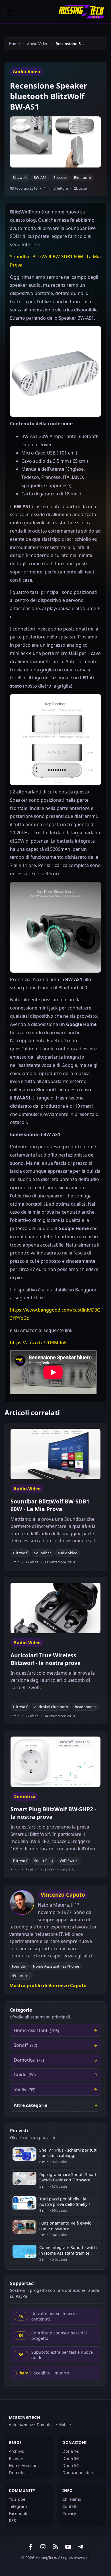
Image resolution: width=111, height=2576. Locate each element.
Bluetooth (83, 178)
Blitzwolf (20, 178)
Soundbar (43, 1553)
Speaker (60, 178)
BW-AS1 (40, 178)
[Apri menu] (11, 12)
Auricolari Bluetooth (51, 1707)
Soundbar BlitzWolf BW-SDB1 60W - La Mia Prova (50, 1505)
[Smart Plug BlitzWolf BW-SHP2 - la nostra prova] (55, 1762)
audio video (68, 1553)
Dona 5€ (70, 2465)
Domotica (18, 2473)
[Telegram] (81, 2547)
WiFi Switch (69, 1861)
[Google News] (43, 2547)
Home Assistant (24, 2465)
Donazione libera (79, 2473)
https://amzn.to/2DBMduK (38, 1343)
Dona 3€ (70, 2458)
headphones (86, 1707)
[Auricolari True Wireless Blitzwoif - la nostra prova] (55, 1608)
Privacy (69, 2513)
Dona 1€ (70, 2451)
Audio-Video (38, 44)
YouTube (17, 2499)
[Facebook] (30, 2547)
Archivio (17, 2451)
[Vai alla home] (82, 12)
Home (14, 44)
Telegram (18, 2506)
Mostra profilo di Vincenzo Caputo (48, 1986)
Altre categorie (30, 2105)
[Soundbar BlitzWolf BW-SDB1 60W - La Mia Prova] (55, 1454)
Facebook (18, 2513)
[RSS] (55, 2547)
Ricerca (16, 2458)
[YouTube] (68, 2547)
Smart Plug (44, 1861)
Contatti (70, 2506)
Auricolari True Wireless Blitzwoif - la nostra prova (46, 1659)
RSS (12, 2520)
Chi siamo (72, 2499)
